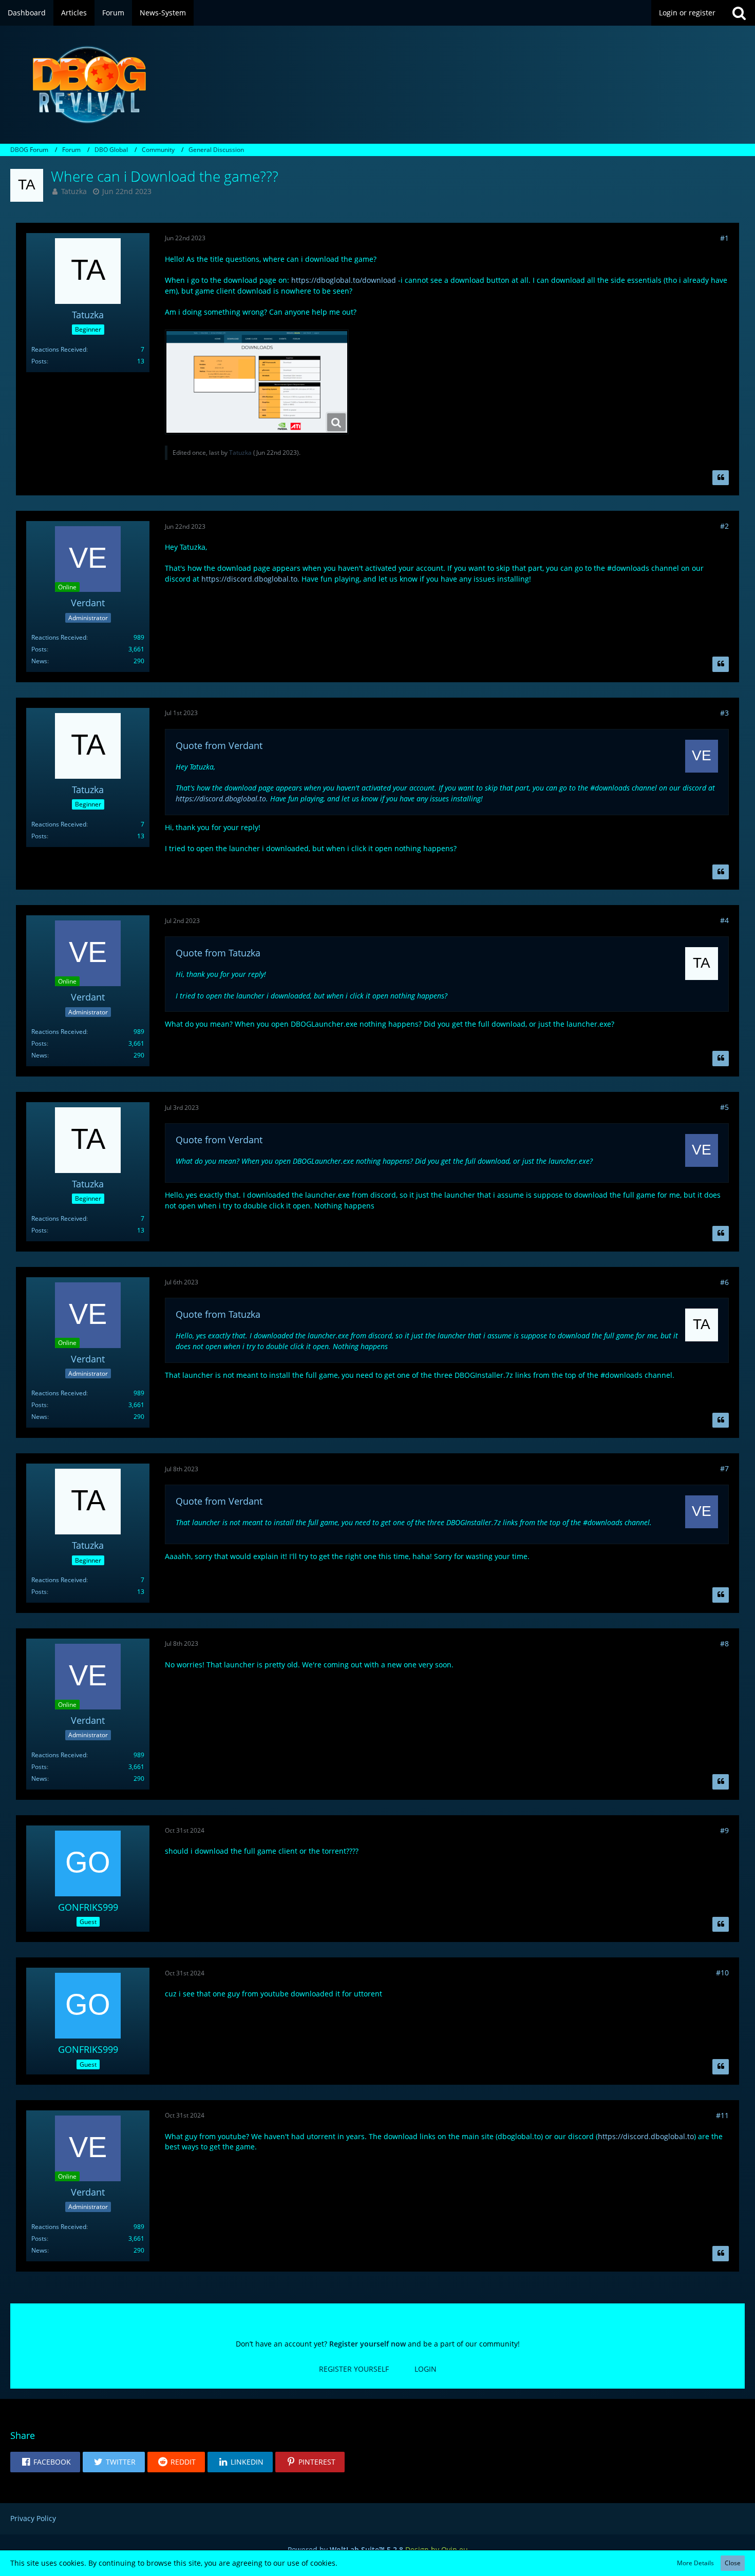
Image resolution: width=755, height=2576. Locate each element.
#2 (724, 526)
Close (733, 2563)
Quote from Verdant (219, 745)
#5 (724, 1107)
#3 (724, 713)
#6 (724, 1282)
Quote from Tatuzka (218, 953)
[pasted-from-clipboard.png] (257, 382)
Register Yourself (354, 2369)
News (39, 661)
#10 (722, 1973)
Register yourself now (367, 2344)
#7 (724, 1468)
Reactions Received (59, 349)
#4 (724, 920)
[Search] (739, 13)
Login (426, 2369)
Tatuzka (74, 191)
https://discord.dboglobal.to (249, 579)
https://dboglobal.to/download (344, 280)
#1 (724, 238)
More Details (695, 2563)
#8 (724, 1643)
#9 (724, 1830)
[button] (45, 2462)
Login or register (687, 13)
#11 (722, 2115)
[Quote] (721, 478)
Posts (39, 361)
